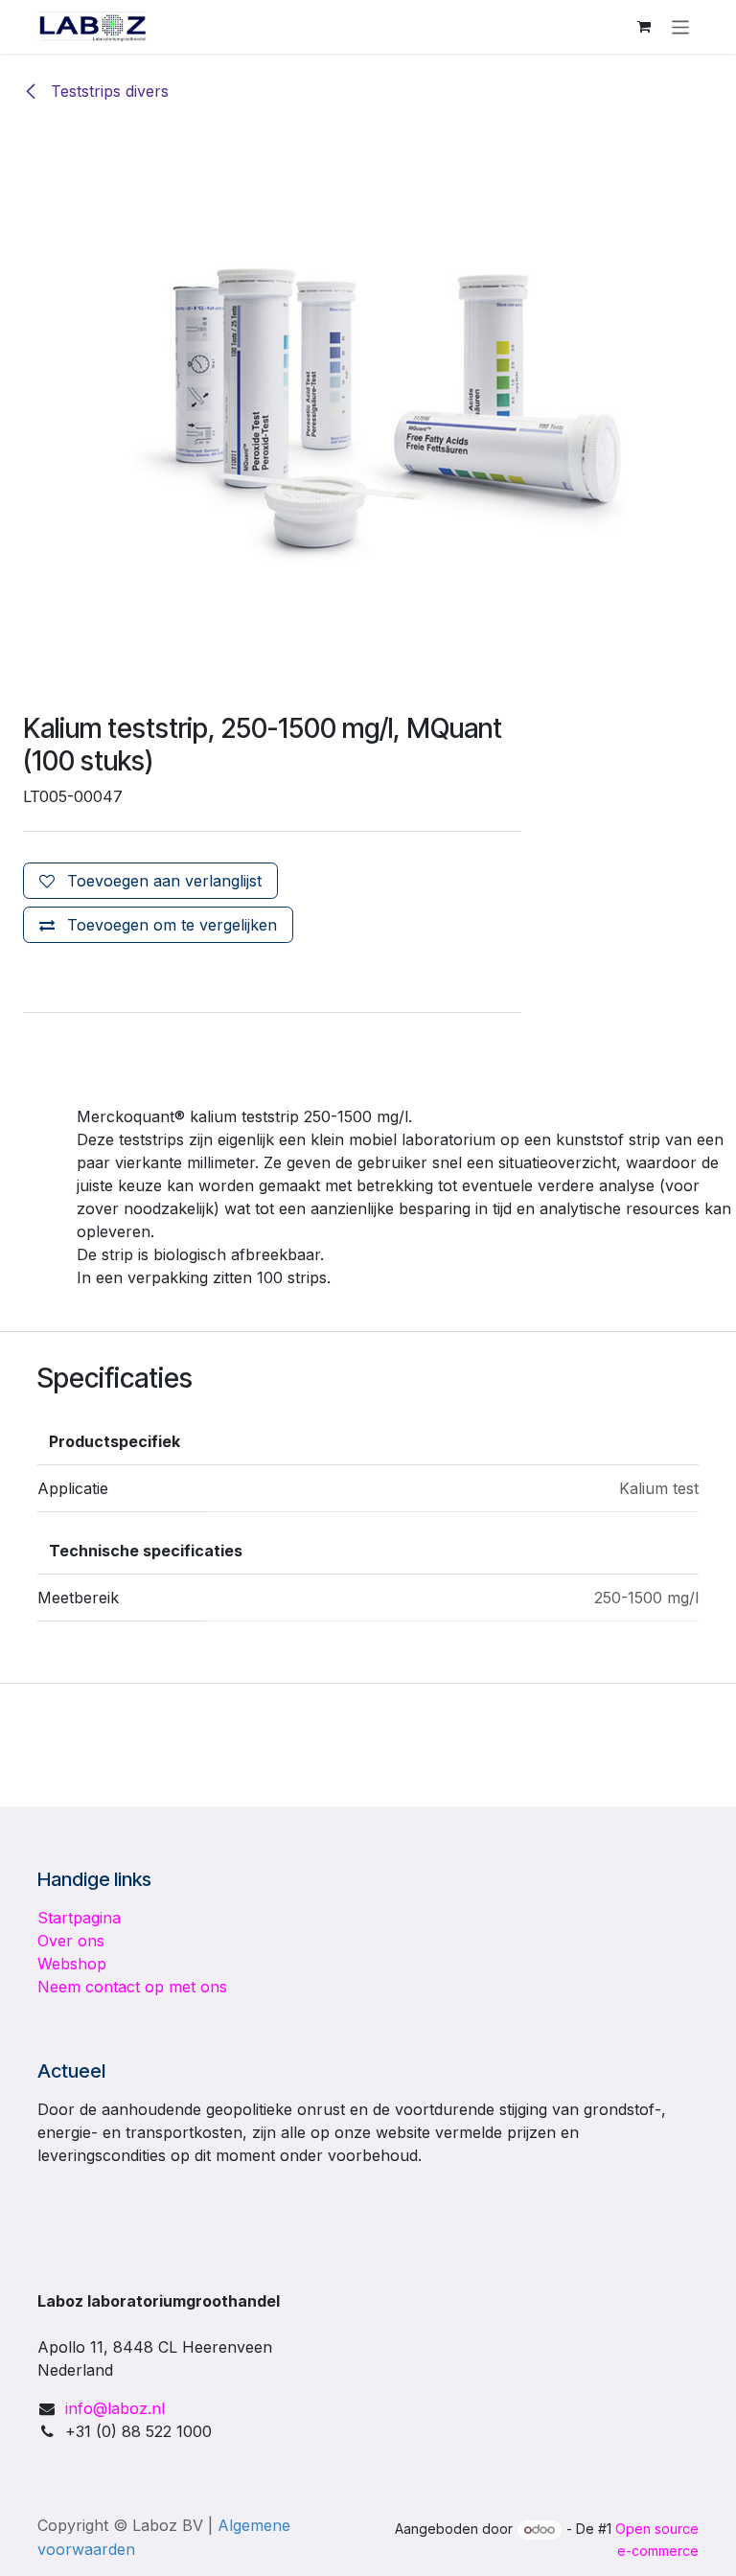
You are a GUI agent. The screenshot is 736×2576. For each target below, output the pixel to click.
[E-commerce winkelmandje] (644, 27)
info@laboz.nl (115, 2408)
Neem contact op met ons (132, 1987)
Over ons (71, 1941)
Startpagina (79, 1918)
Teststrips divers (107, 91)
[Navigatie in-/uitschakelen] (681, 26)
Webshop (72, 1964)
